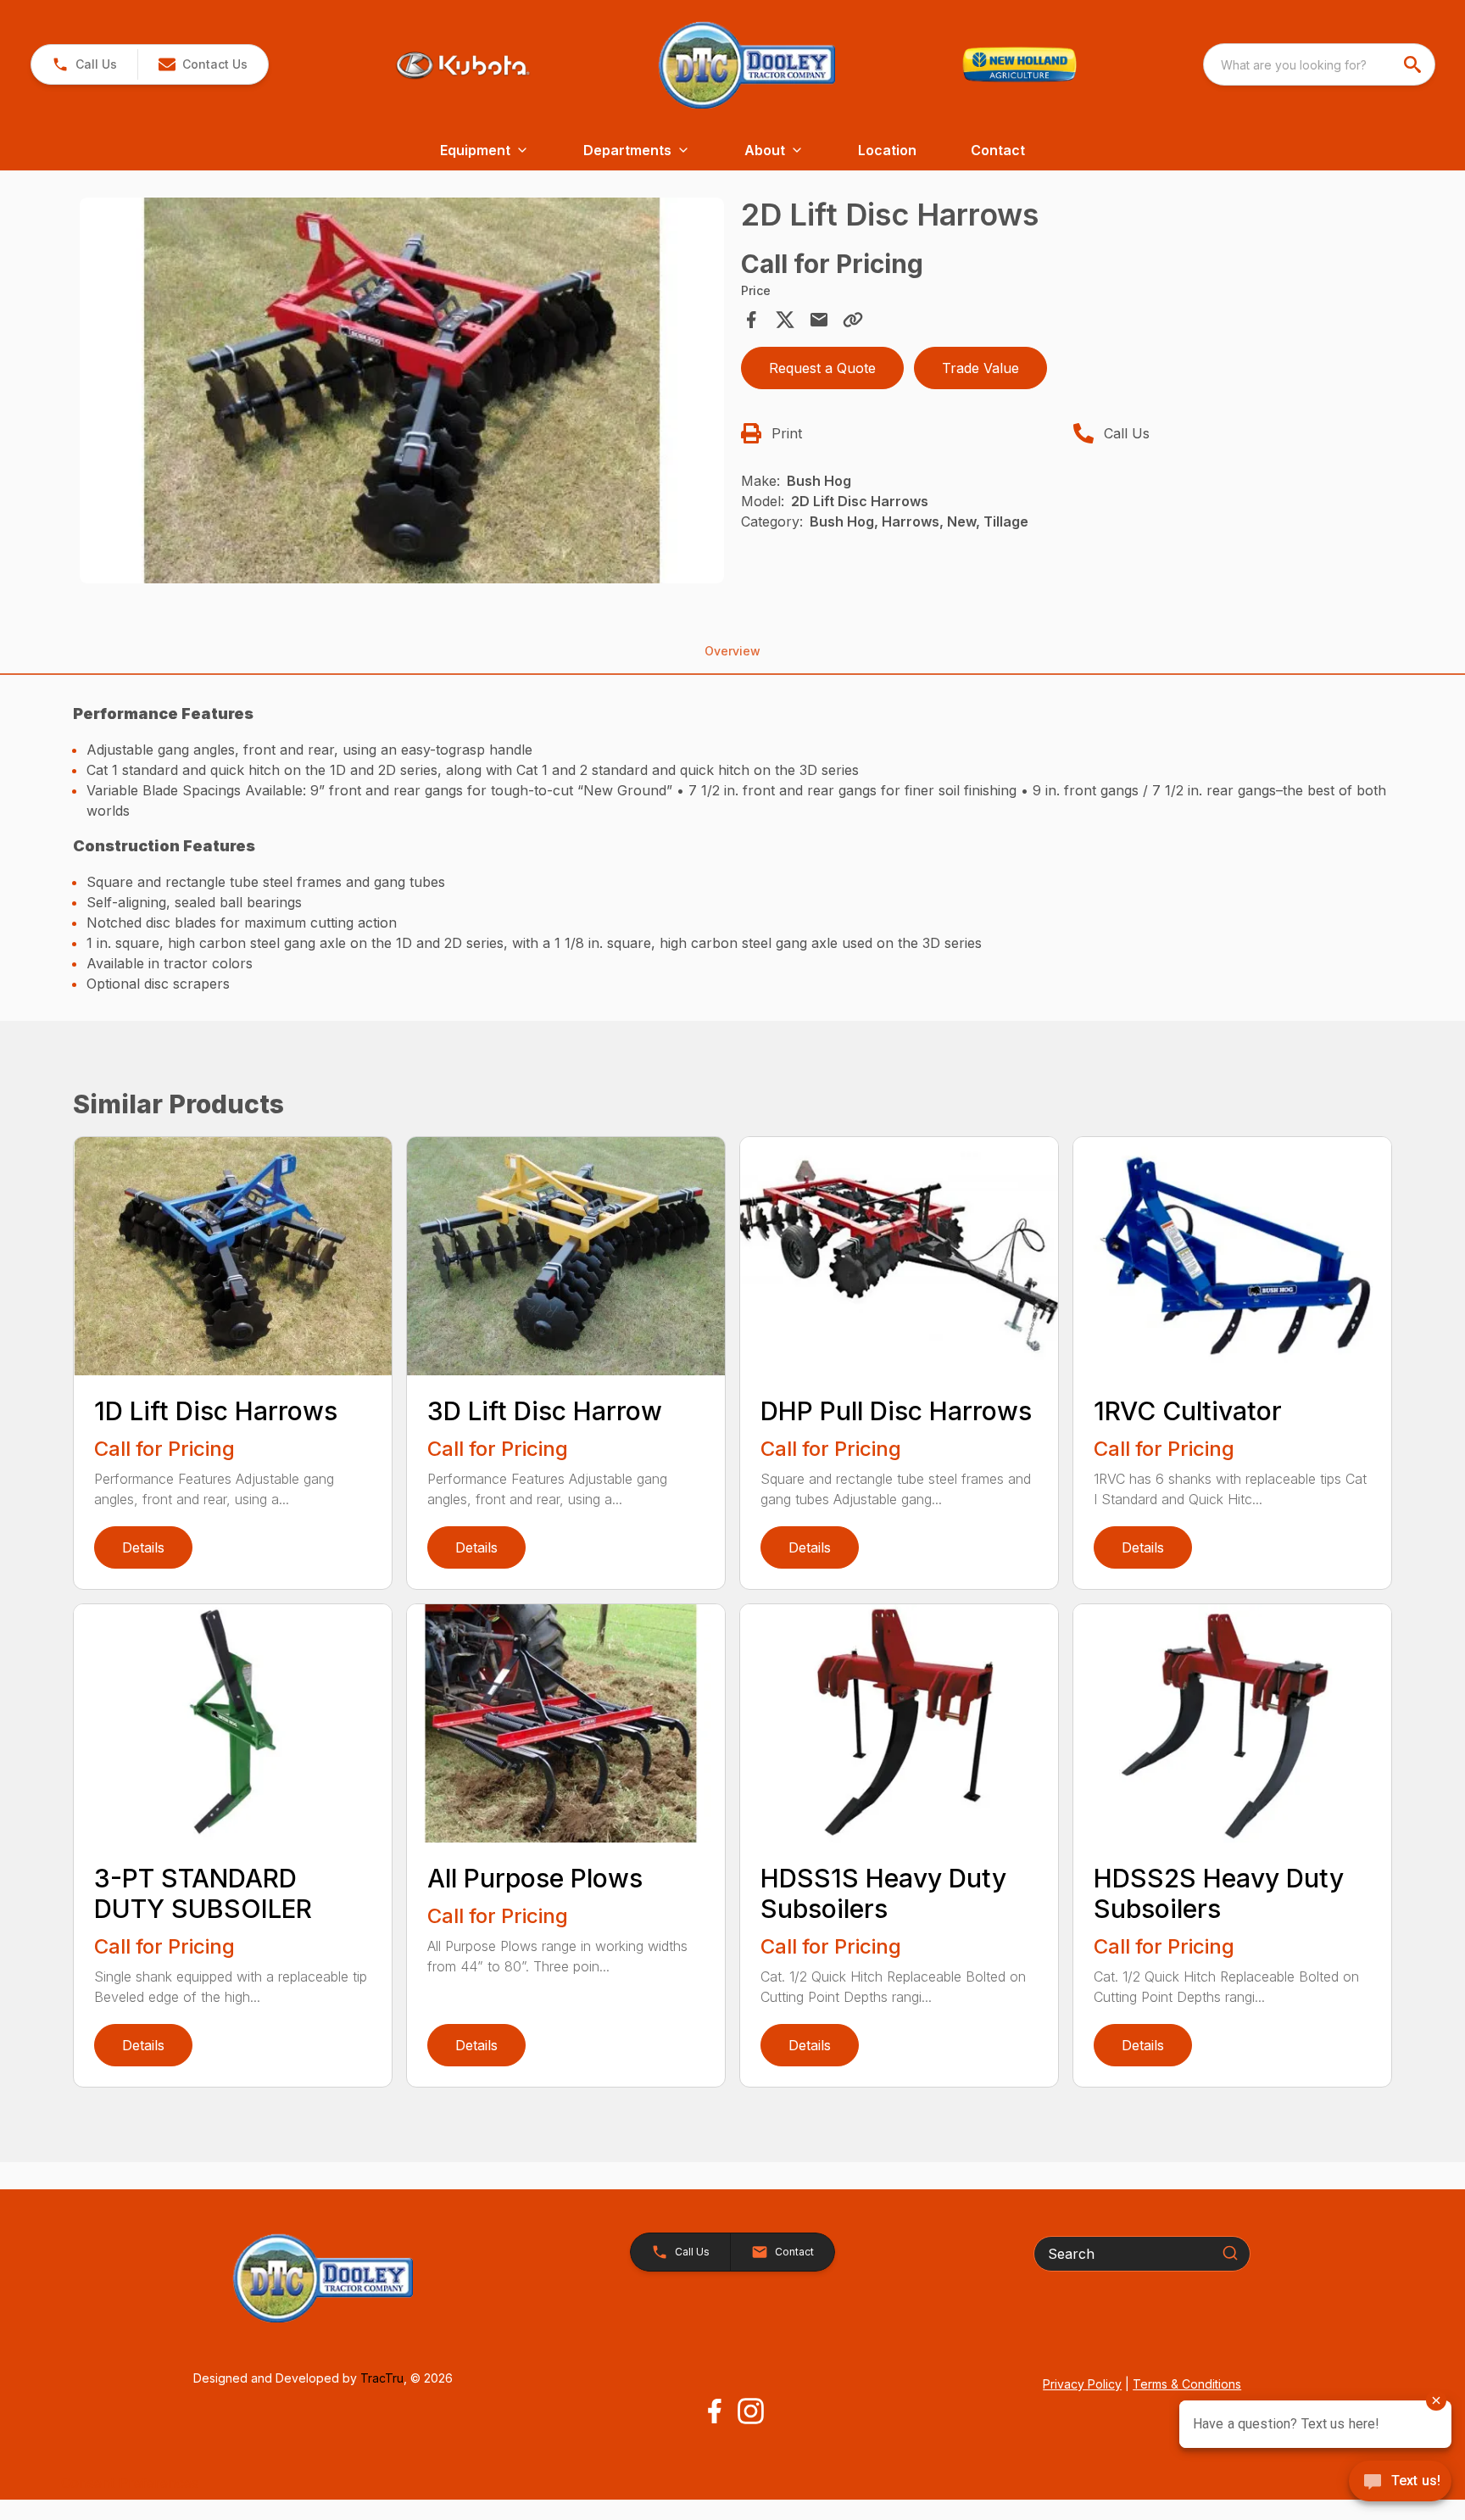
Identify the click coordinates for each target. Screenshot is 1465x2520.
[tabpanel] (402, 393)
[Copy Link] (853, 320)
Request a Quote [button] (822, 368)
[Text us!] (1400, 2483)
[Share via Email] (819, 320)
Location (887, 150)
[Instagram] (751, 2411)
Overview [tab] (732, 651)
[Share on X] (785, 320)
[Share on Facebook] (751, 320)
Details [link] (143, 1547)
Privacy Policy (1082, 2384)
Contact (998, 150)
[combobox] (1319, 64)
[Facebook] (714, 2411)
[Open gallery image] (402, 391)
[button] (84, 64)
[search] (1414, 64)
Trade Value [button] (980, 368)
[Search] (1230, 2253)
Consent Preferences (130, 2483)
